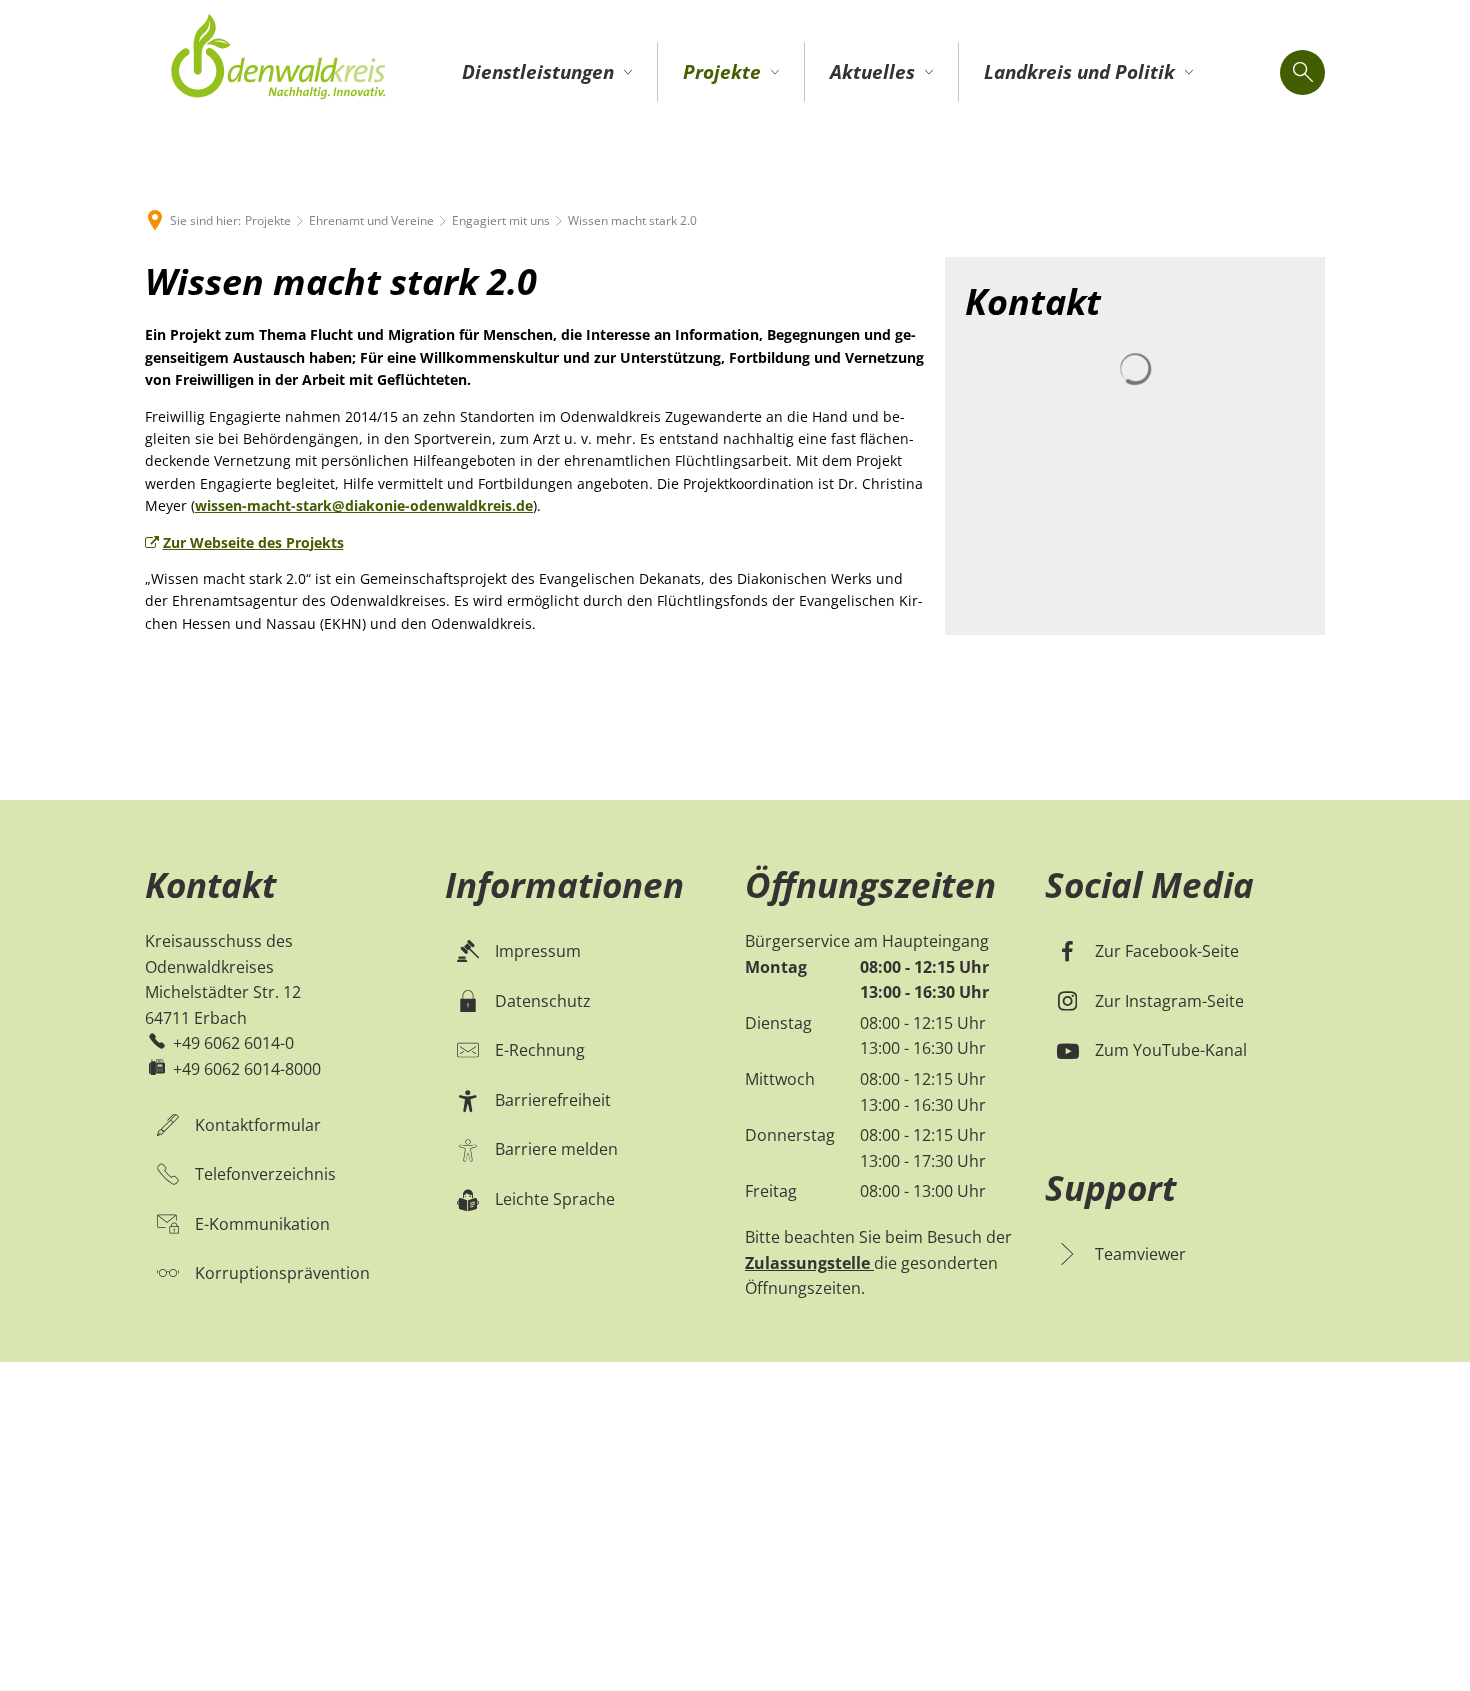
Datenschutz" (738, 708)
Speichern (1006, 1036)
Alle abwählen (656, 1036)
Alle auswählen (488, 1036)
